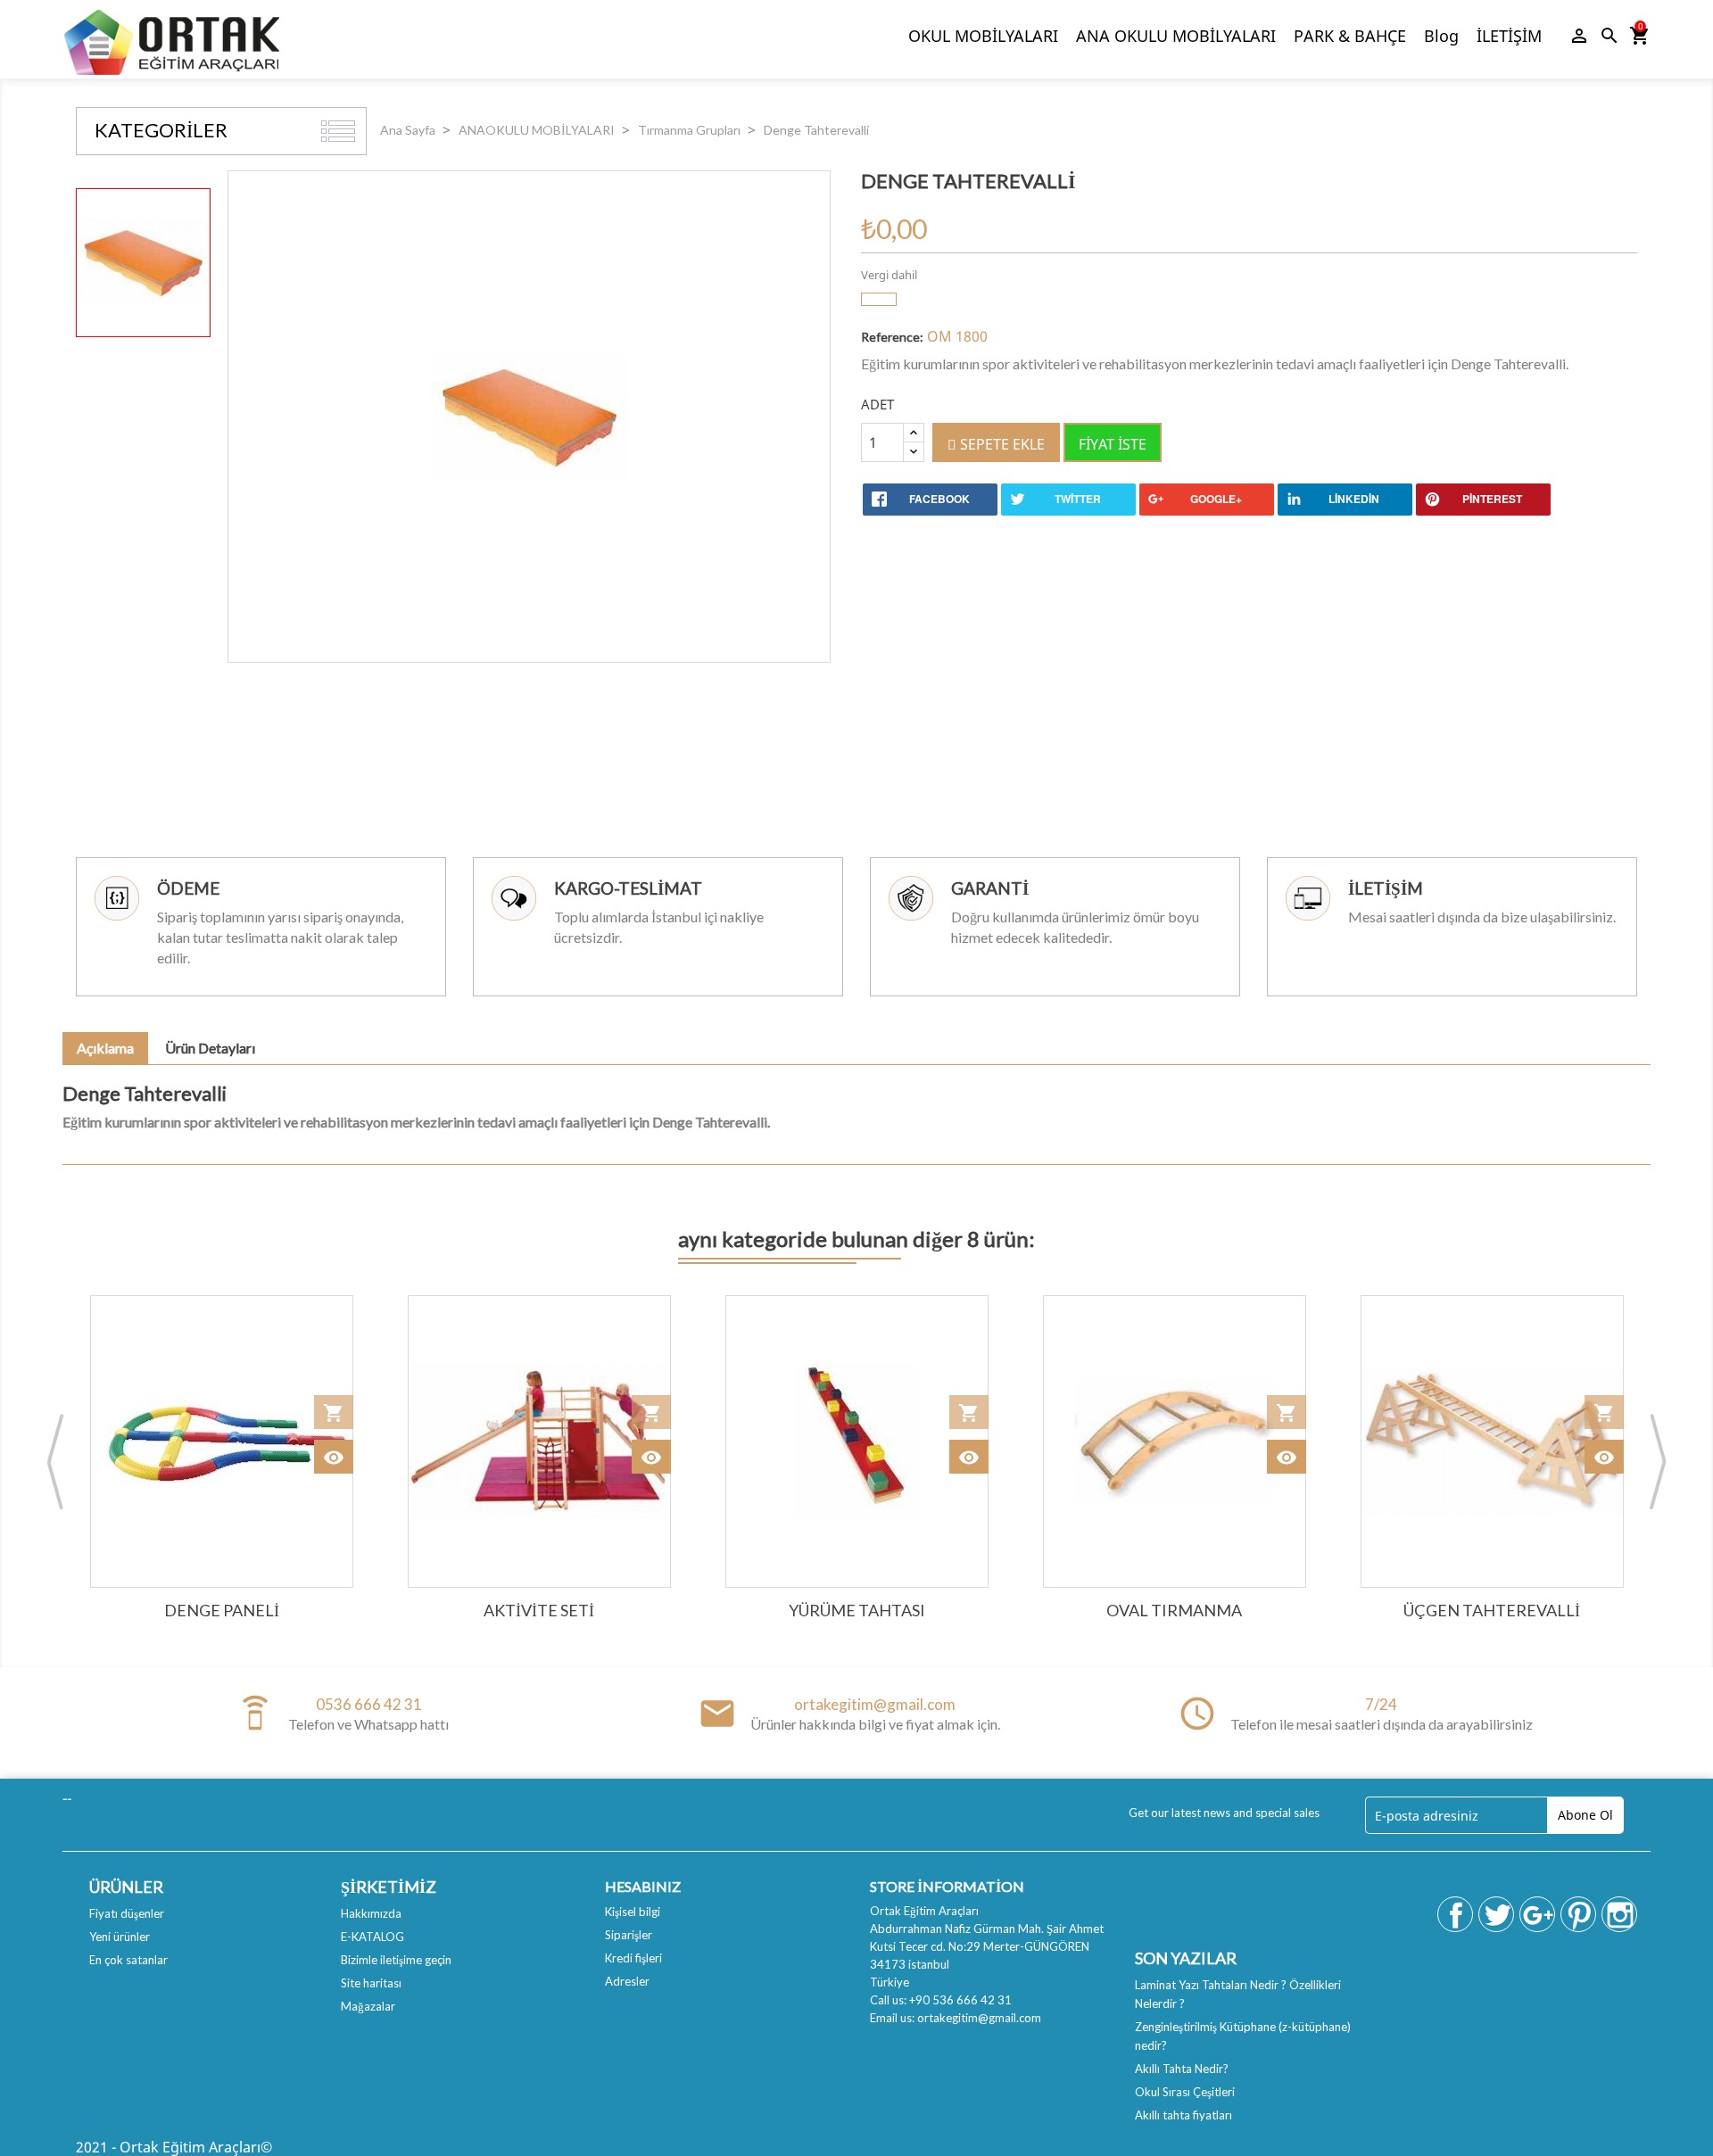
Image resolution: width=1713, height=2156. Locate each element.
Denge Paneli (222, 1610)
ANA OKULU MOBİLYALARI (1176, 36)
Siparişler (629, 1935)
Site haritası (371, 1983)
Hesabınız (643, 1886)
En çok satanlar (128, 1960)
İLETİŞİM (1509, 36)
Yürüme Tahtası (857, 1610)
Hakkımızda (371, 1913)
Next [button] (1658, 1461)
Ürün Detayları (210, 1048)
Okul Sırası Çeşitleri (1185, 2092)
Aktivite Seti (539, 1610)
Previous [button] (55, 1461)
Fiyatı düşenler (127, 1913)
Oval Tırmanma (1174, 1610)
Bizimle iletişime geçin (396, 1960)
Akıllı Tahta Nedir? (1182, 2069)
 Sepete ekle (996, 444)
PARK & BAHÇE (1350, 36)
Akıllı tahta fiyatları (1183, 2115)
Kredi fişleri (633, 1958)
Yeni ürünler (120, 1937)
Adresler (627, 1981)
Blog (1441, 36)
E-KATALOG (372, 1937)
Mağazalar (368, 2006)
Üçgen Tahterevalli (1492, 1610)
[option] (143, 263)
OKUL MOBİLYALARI (983, 36)
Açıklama (105, 1048)
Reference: (892, 337)
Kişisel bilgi (633, 1912)
